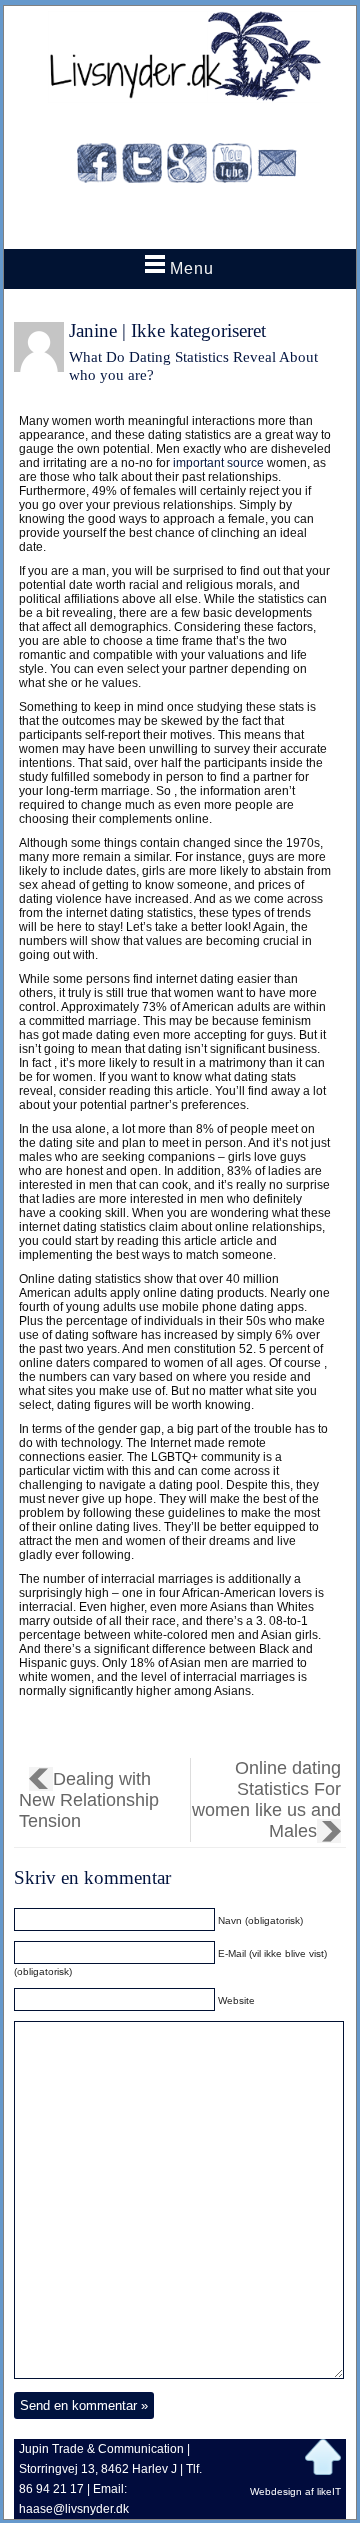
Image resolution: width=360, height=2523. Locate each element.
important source (218, 463)
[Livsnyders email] (277, 166)
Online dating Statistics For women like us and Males (266, 1799)
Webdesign (276, 2491)
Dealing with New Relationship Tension (89, 1800)
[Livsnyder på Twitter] (142, 166)
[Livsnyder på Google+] (187, 166)
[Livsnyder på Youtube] (232, 166)
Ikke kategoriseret (198, 330)
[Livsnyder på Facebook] (97, 166)
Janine (93, 330)
